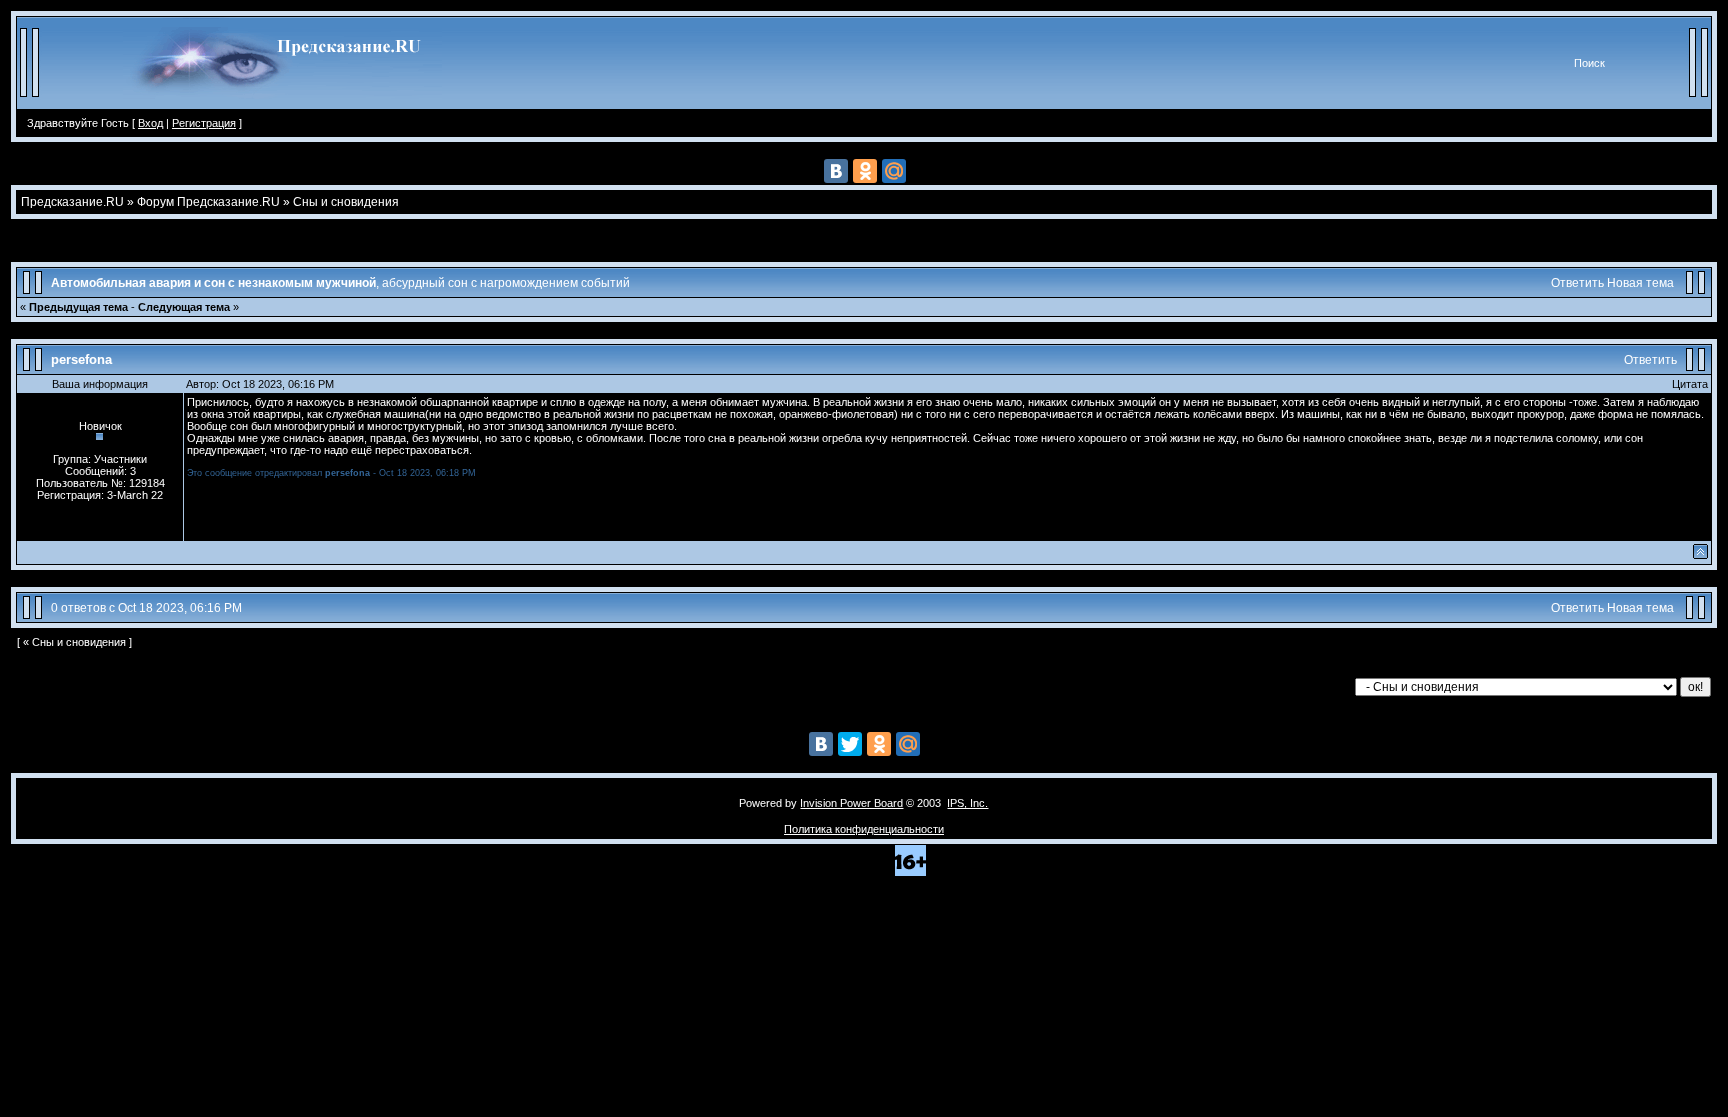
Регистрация (204, 123)
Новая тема (1640, 283)
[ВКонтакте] (836, 171)
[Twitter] (850, 744)
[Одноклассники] (865, 171)
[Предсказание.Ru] (282, 105)
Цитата (1690, 384)
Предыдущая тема (78, 307)
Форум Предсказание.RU (208, 202)
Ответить (1577, 283)
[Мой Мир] (894, 171)
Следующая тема (184, 307)
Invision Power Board (851, 803)
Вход (150, 123)
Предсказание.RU (72, 202)
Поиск (1589, 63)
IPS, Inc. (967, 803)
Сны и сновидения (346, 202)
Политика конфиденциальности (864, 829)
